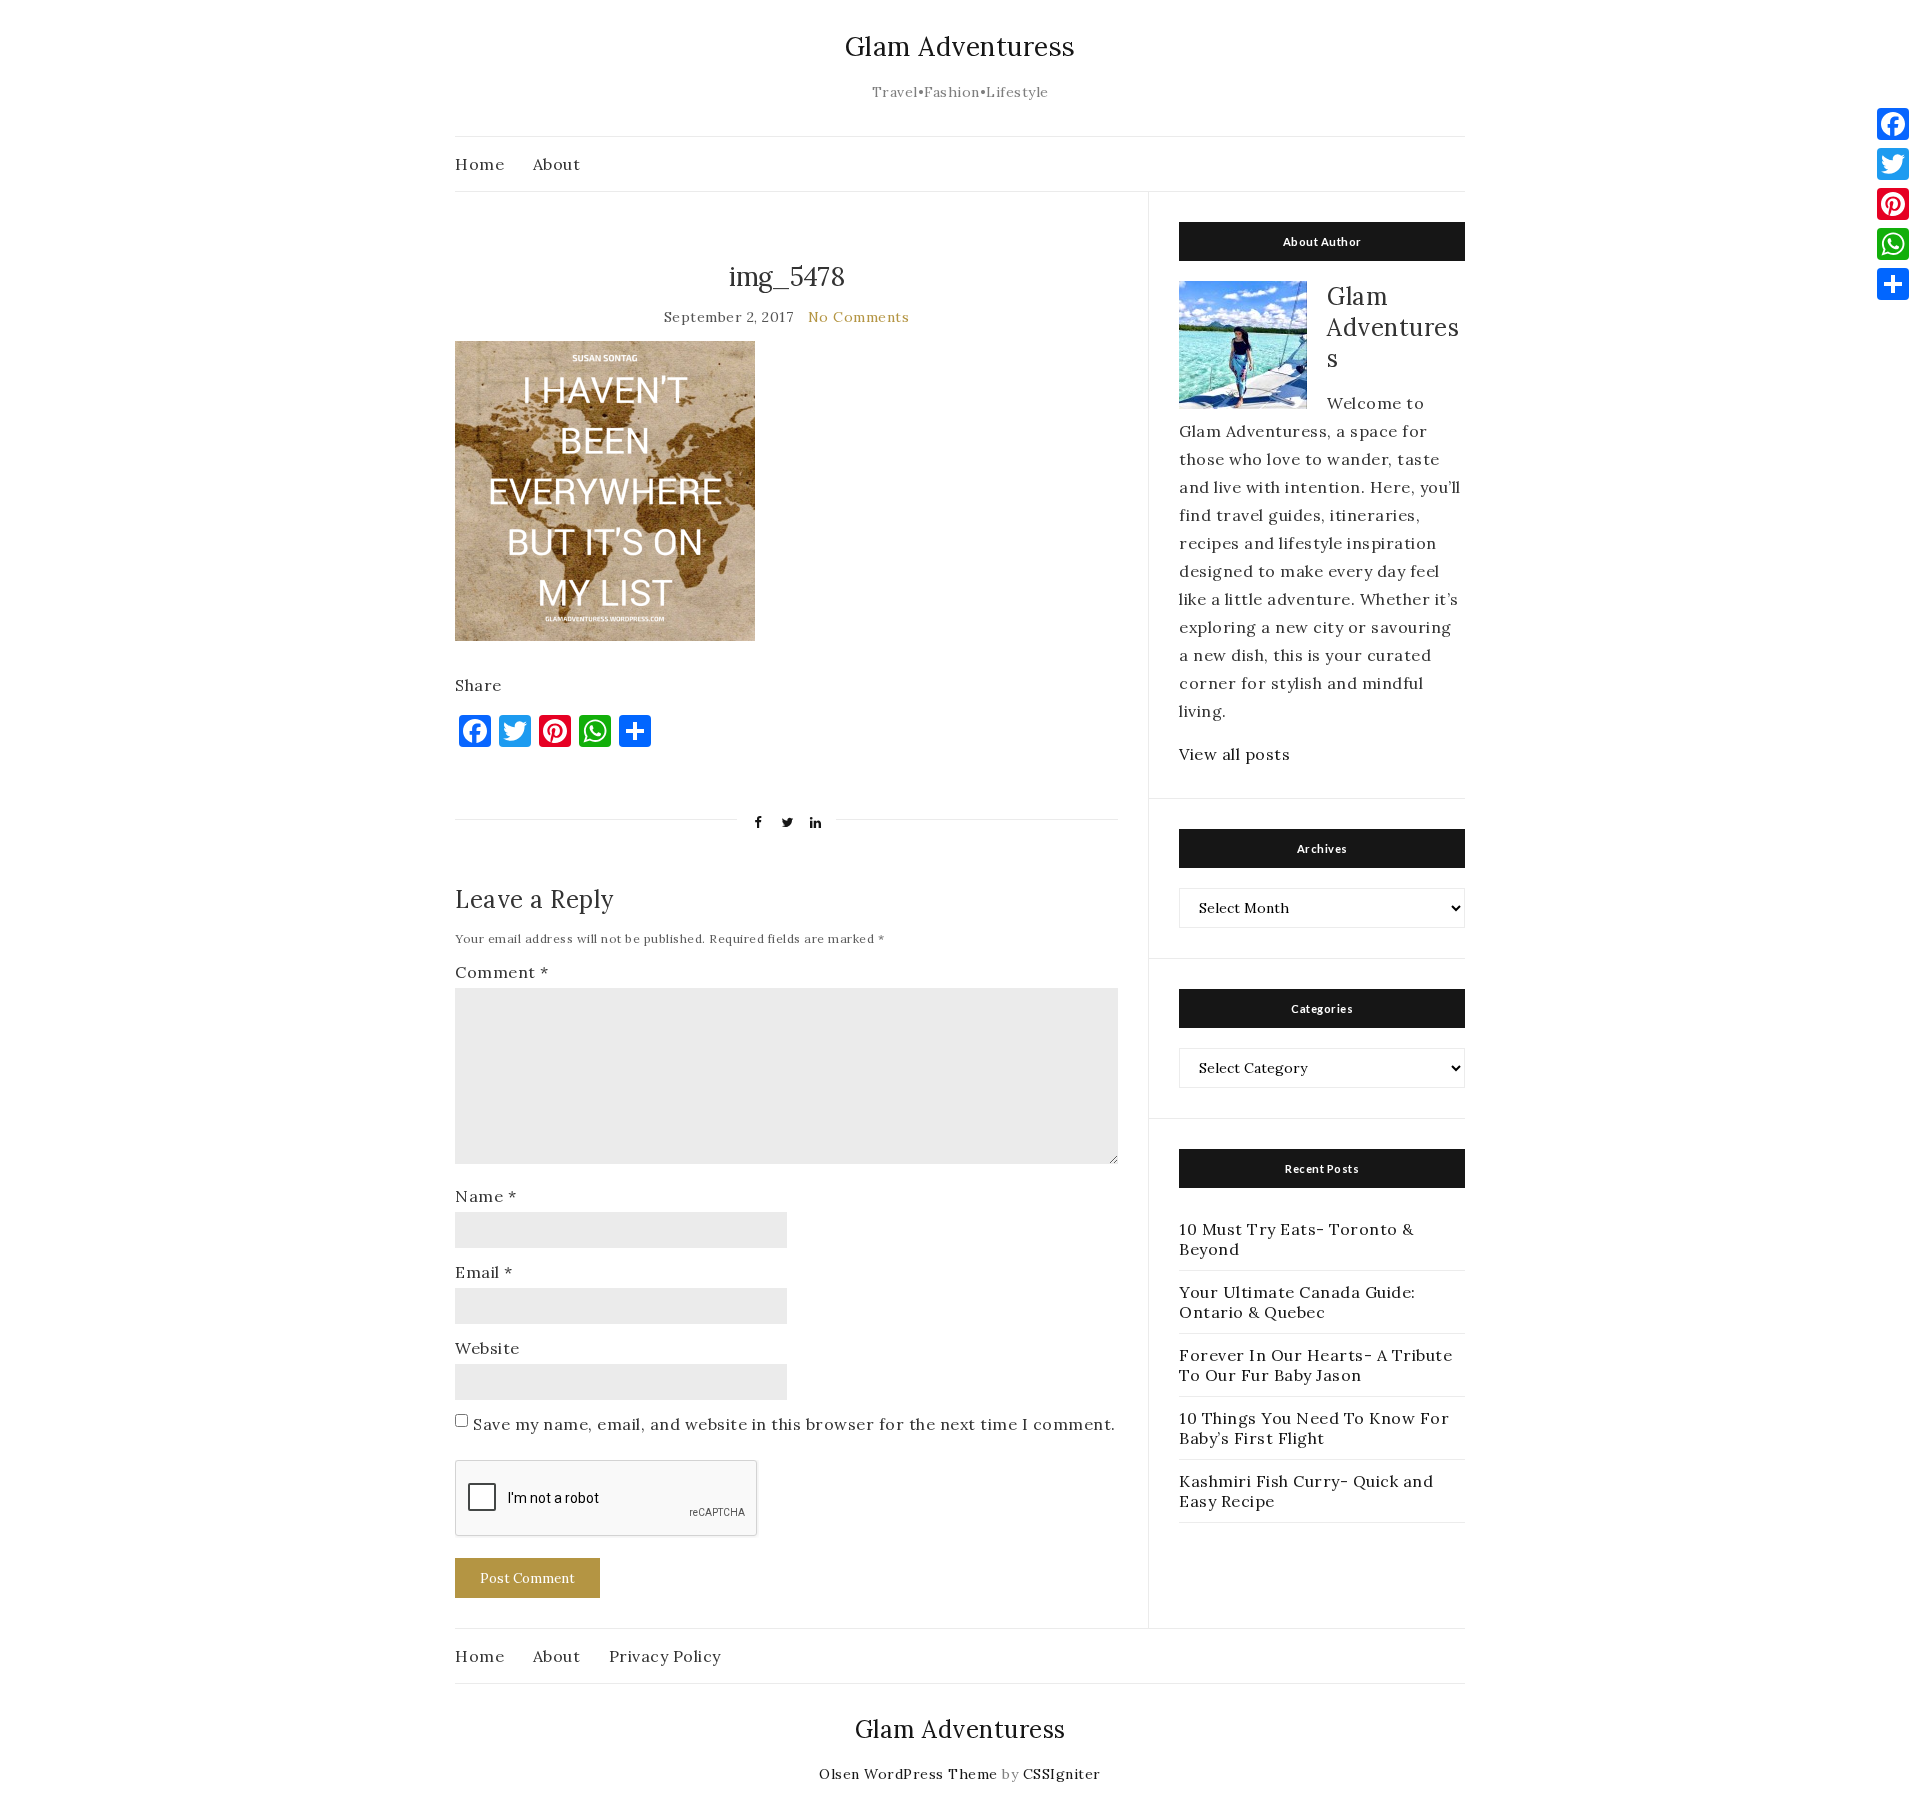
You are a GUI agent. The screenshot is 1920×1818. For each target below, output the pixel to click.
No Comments (859, 317)
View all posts (1234, 754)
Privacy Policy (665, 1656)
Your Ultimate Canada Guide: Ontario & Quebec (1297, 1302)
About (557, 164)
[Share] (1893, 284)
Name (485, 1196)
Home (479, 164)
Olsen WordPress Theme (908, 1774)
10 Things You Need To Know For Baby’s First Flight (1314, 1428)
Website (487, 1348)
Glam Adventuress (960, 46)
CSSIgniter (1062, 1774)
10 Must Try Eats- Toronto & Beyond (1296, 1239)
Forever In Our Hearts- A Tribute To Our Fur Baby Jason (1315, 1365)
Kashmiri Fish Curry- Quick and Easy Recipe (1306, 1491)
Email (484, 1272)
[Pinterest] (1893, 204)
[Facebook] (1893, 124)
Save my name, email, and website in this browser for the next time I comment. (794, 1424)
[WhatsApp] (1893, 244)
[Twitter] (1893, 164)
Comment (502, 972)
